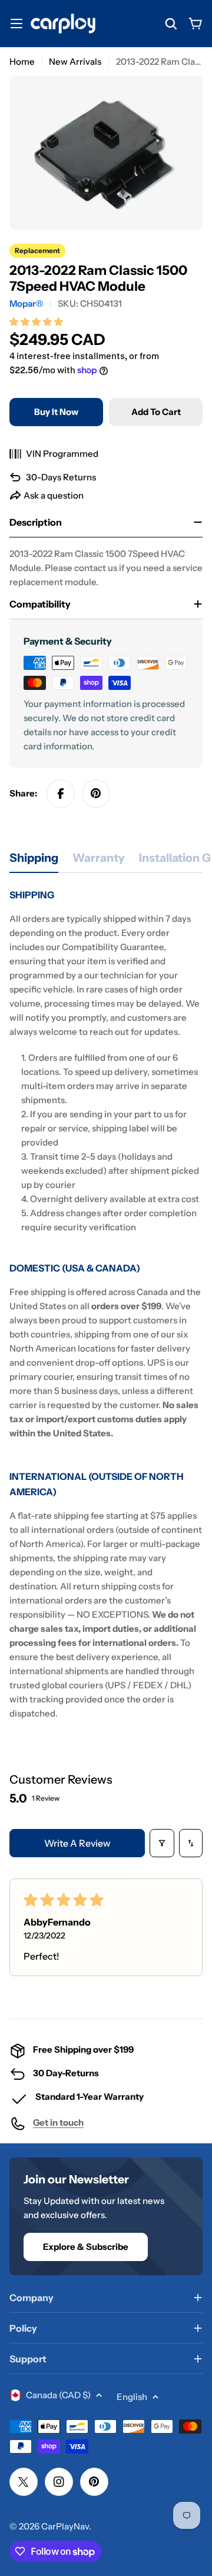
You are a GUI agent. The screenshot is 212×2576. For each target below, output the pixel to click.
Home (22, 62)
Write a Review (77, 1843)
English (132, 2397)
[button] (36, 322)
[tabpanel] (106, 1304)
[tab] (34, 862)
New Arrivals (75, 62)
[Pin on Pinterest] (96, 794)
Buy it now (56, 412)
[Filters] (162, 1843)
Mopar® (26, 303)
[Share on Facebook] (61, 794)
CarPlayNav (65, 2526)
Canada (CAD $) (58, 2395)
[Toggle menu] (16, 24)
